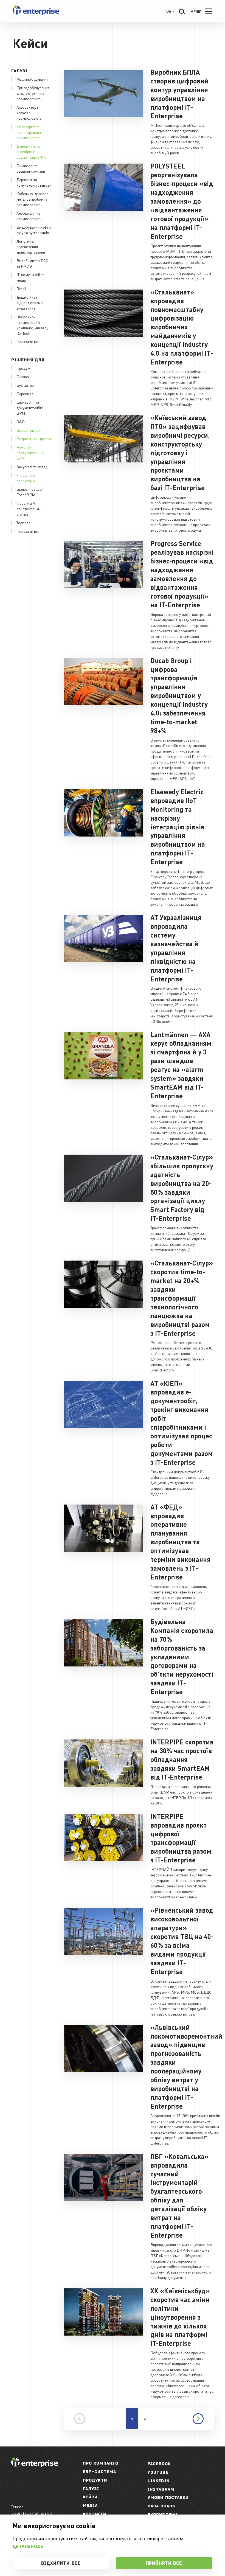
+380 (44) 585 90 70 (32, 2514)
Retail (22, 288)
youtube (158, 2472)
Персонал (25, 394)
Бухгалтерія (26, 385)
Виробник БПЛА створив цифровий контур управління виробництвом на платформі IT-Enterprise (179, 94)
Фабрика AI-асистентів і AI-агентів (29, 509)
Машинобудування (33, 79)
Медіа (90, 2505)
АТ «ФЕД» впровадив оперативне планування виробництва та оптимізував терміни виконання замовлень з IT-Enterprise (180, 1542)
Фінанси (23, 377)
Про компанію (101, 2463)
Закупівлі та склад (32, 467)
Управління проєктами (26, 478)
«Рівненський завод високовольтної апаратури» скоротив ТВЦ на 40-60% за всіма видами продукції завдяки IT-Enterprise (182, 1941)
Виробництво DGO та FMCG (33, 263)
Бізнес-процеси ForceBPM (30, 492)
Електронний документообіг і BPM (30, 408)
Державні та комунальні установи (34, 182)
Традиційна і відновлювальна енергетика (30, 302)
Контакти (95, 2514)
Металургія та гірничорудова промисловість (29, 132)
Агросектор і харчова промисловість (29, 113)
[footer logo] (35, 2465)
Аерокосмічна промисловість (29, 216)
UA (169, 11)
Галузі (91, 2489)
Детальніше (28, 2546)
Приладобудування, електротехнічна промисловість (33, 93)
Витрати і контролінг (34, 439)
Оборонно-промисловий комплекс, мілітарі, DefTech (32, 325)
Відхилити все (61, 2563)
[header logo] (36, 14)
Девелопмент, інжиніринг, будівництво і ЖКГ (32, 151)
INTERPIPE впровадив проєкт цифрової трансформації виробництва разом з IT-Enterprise (181, 1838)
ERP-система (99, 2472)
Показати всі (28, 342)
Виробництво (28, 430)
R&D (21, 422)
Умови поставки (168, 2497)
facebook (159, 2464)
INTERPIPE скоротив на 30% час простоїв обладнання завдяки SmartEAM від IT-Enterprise (182, 1759)
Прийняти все (164, 2563)
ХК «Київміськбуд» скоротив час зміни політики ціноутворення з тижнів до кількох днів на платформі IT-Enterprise (180, 2317)
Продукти (95, 2480)
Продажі (24, 368)
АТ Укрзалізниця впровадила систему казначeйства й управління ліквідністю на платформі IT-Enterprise (176, 948)
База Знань (161, 2506)
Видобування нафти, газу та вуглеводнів (34, 230)
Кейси (90, 2497)
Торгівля (23, 523)
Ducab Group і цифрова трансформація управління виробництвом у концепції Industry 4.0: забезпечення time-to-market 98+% (179, 695)
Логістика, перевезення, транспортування (31, 246)
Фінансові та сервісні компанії (31, 168)
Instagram (161, 2489)
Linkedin (159, 2481)
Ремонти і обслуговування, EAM (30, 453)
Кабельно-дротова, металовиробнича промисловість (33, 199)
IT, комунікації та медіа (30, 277)
